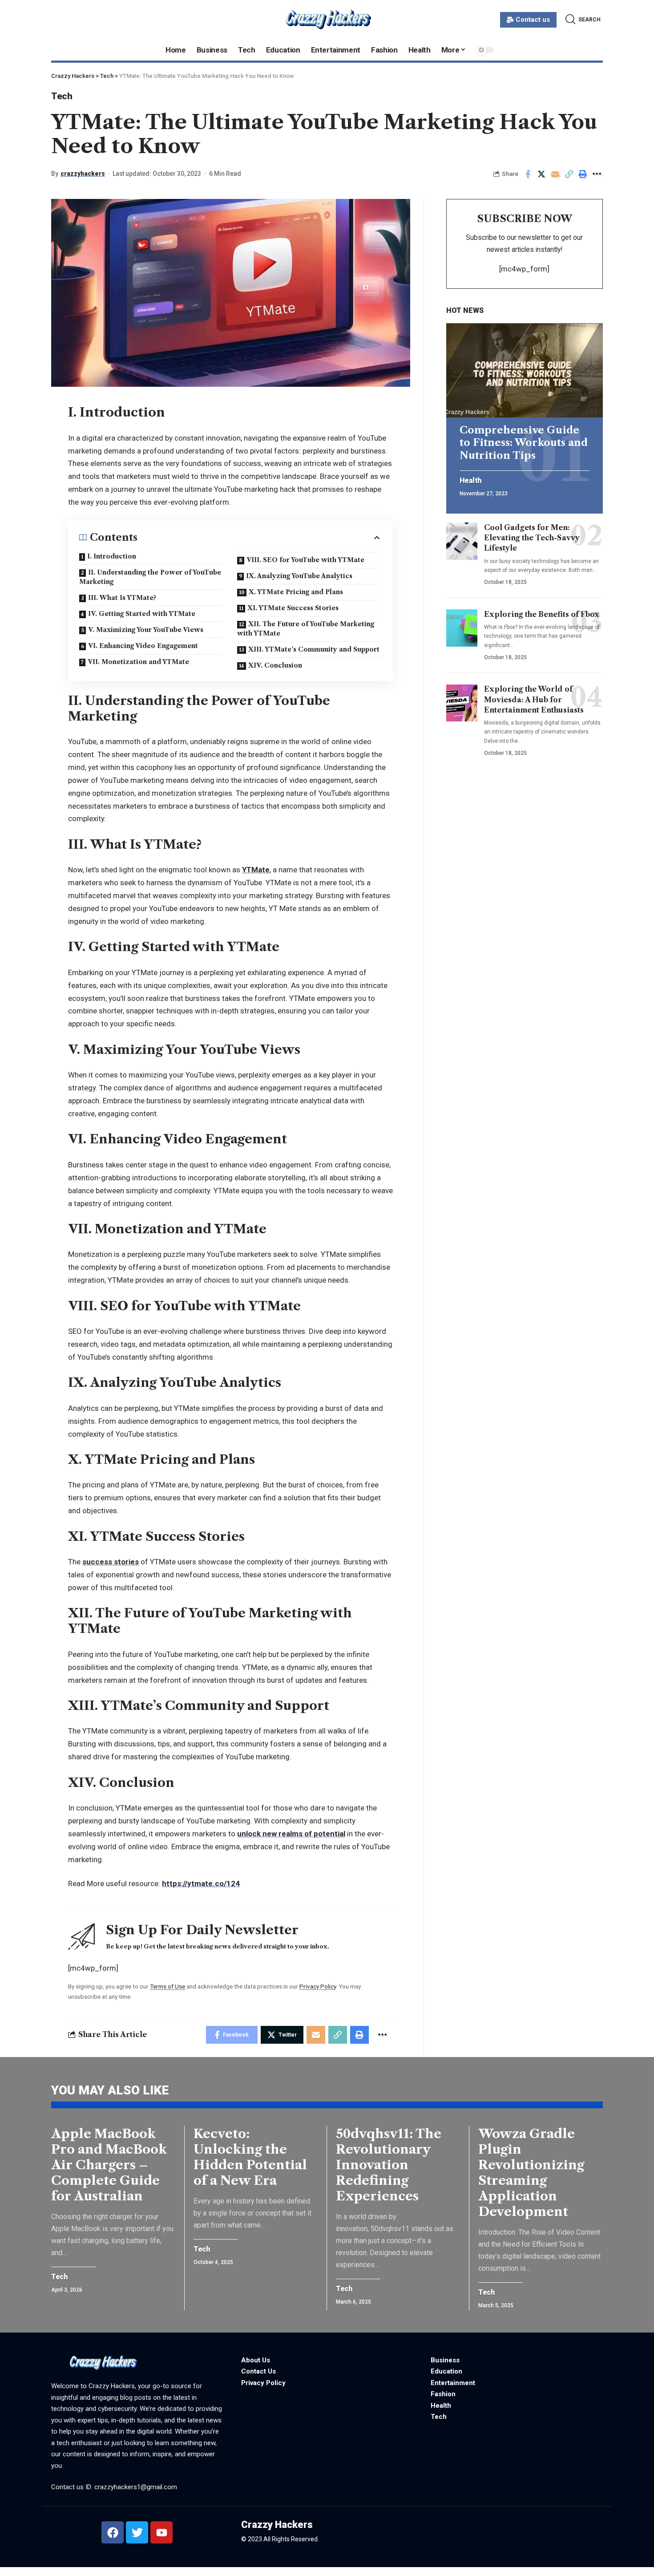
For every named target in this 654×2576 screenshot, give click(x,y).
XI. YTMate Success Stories (293, 608)
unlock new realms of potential (291, 1834)
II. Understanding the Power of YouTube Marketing (150, 577)
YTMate (256, 870)
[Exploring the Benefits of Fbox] (462, 628)
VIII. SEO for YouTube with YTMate (305, 560)
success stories (111, 1562)
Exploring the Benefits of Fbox (542, 614)
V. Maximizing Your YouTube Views (146, 630)
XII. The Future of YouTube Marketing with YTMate (306, 629)
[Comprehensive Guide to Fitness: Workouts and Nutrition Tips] (525, 371)
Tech (62, 96)
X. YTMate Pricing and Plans (296, 592)
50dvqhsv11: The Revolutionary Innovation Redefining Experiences (389, 2165)
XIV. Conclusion (275, 665)
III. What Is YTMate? (122, 598)
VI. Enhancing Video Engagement (143, 646)
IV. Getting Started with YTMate (142, 614)
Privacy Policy (318, 1986)
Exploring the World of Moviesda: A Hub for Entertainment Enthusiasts (534, 700)
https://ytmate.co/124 (201, 1883)
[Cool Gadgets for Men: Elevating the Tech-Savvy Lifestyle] (462, 541)
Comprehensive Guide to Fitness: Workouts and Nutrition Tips (524, 443)
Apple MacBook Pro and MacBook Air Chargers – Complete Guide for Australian (109, 2165)
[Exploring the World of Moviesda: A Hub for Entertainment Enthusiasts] (462, 703)
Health (470, 481)
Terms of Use (168, 1986)
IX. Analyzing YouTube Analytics (299, 576)
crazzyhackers (83, 174)
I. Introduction (112, 556)
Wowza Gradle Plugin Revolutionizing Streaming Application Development (531, 2173)
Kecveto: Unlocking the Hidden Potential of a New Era (250, 2157)
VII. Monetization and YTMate (138, 662)
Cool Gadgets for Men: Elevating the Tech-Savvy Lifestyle (532, 538)
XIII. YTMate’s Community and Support (314, 649)
